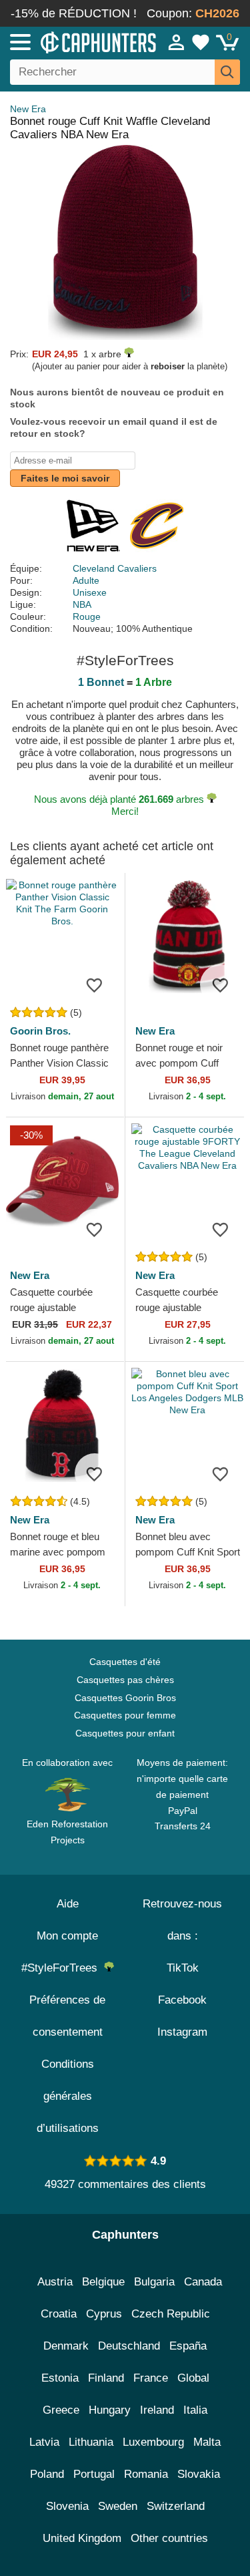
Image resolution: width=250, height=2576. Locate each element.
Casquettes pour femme (125, 1715)
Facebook (182, 2000)
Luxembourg (153, 2442)
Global (193, 2378)
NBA (82, 604)
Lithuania (91, 2442)
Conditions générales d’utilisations (68, 2096)
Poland (47, 2474)
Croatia (59, 2314)
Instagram (182, 2032)
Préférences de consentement (67, 2016)
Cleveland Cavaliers (115, 568)
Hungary (110, 2410)
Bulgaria (154, 2282)
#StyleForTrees (63, 1968)
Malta (207, 2442)
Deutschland (129, 2346)
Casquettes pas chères (125, 1680)
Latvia (44, 2442)
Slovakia (199, 2474)
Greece (61, 2410)
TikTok (183, 1968)
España (188, 2346)
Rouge (87, 616)
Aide (68, 1904)
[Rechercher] (227, 72)
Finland (106, 2378)
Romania (146, 2474)
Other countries (169, 2538)
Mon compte (67, 1936)
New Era (28, 109)
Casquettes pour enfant (125, 1733)
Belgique (103, 2282)
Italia (195, 2410)
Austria (55, 2282)
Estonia (60, 2378)
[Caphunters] (73, 41)
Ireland (157, 2410)
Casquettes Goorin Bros (125, 1698)
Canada (203, 2282)
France (151, 2378)
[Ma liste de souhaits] (201, 42)
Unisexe (90, 592)
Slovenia (67, 2506)
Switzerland (176, 2506)
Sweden (118, 2506)
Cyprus (104, 2314)
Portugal (94, 2474)
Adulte (86, 580)
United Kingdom (82, 2538)
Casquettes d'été (125, 1662)
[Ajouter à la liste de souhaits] (95, 984)
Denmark (66, 2346)
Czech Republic (171, 2314)
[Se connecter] (177, 42)
